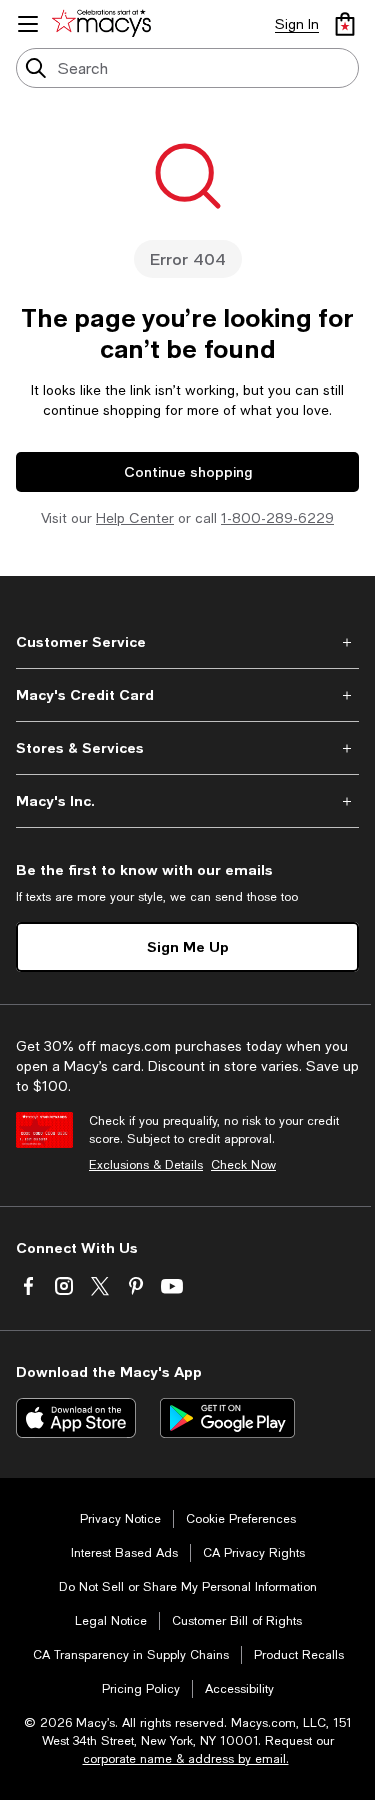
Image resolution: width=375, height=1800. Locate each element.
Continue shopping (188, 471)
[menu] (28, 24)
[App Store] (76, 1418)
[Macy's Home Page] (105, 24)
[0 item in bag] (345, 24)
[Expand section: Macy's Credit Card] (187, 695)
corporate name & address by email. (186, 1759)
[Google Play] (227, 1418)
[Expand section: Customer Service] (187, 642)
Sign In (297, 24)
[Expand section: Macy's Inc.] (187, 801)
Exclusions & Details (146, 1165)
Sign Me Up (188, 946)
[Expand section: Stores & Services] (187, 748)
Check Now (243, 1165)
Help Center (135, 518)
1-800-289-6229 (277, 518)
